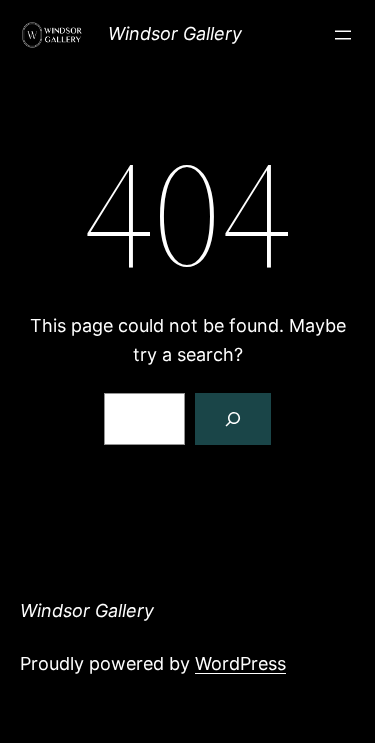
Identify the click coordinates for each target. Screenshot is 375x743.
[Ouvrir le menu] (343, 35)
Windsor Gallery (175, 33)
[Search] (233, 419)
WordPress (240, 663)
